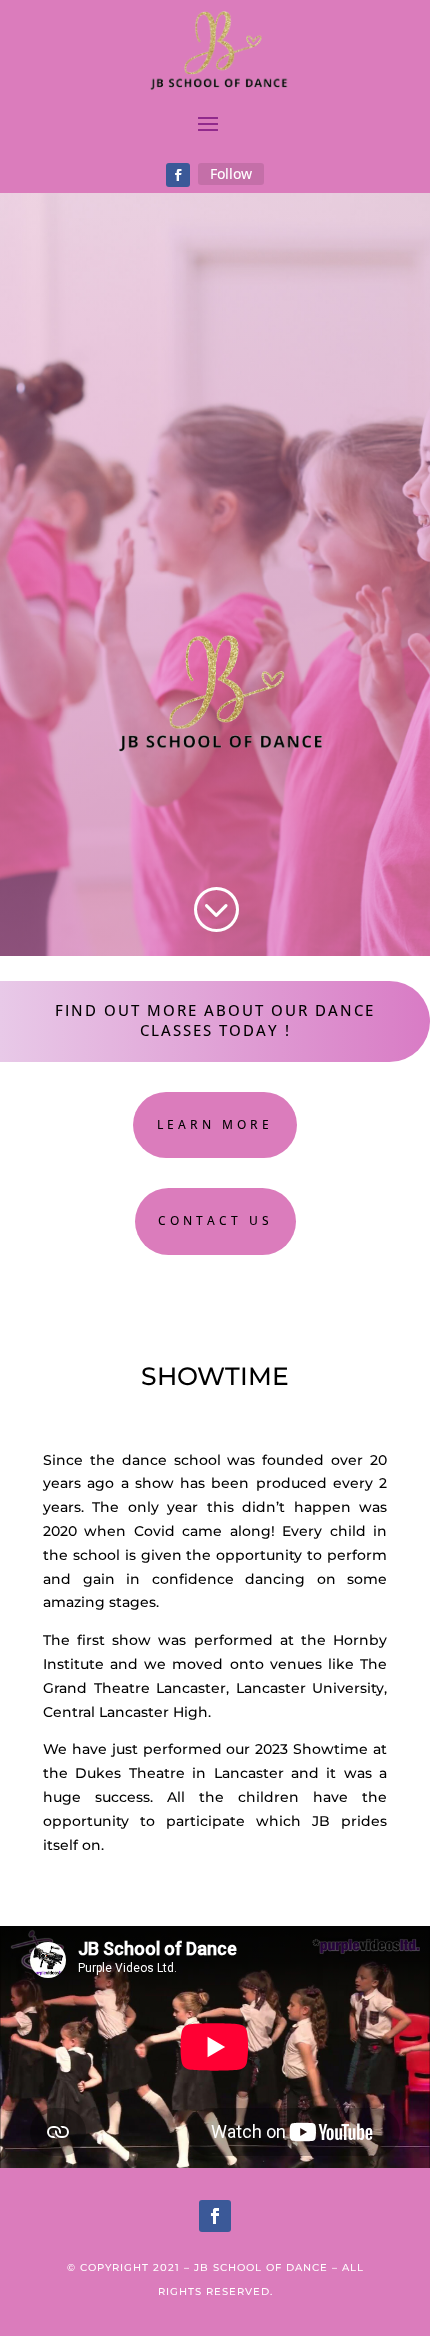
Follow (231, 173)
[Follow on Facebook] (178, 175)
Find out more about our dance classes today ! (215, 1020)
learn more (215, 1124)
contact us (215, 1220)
